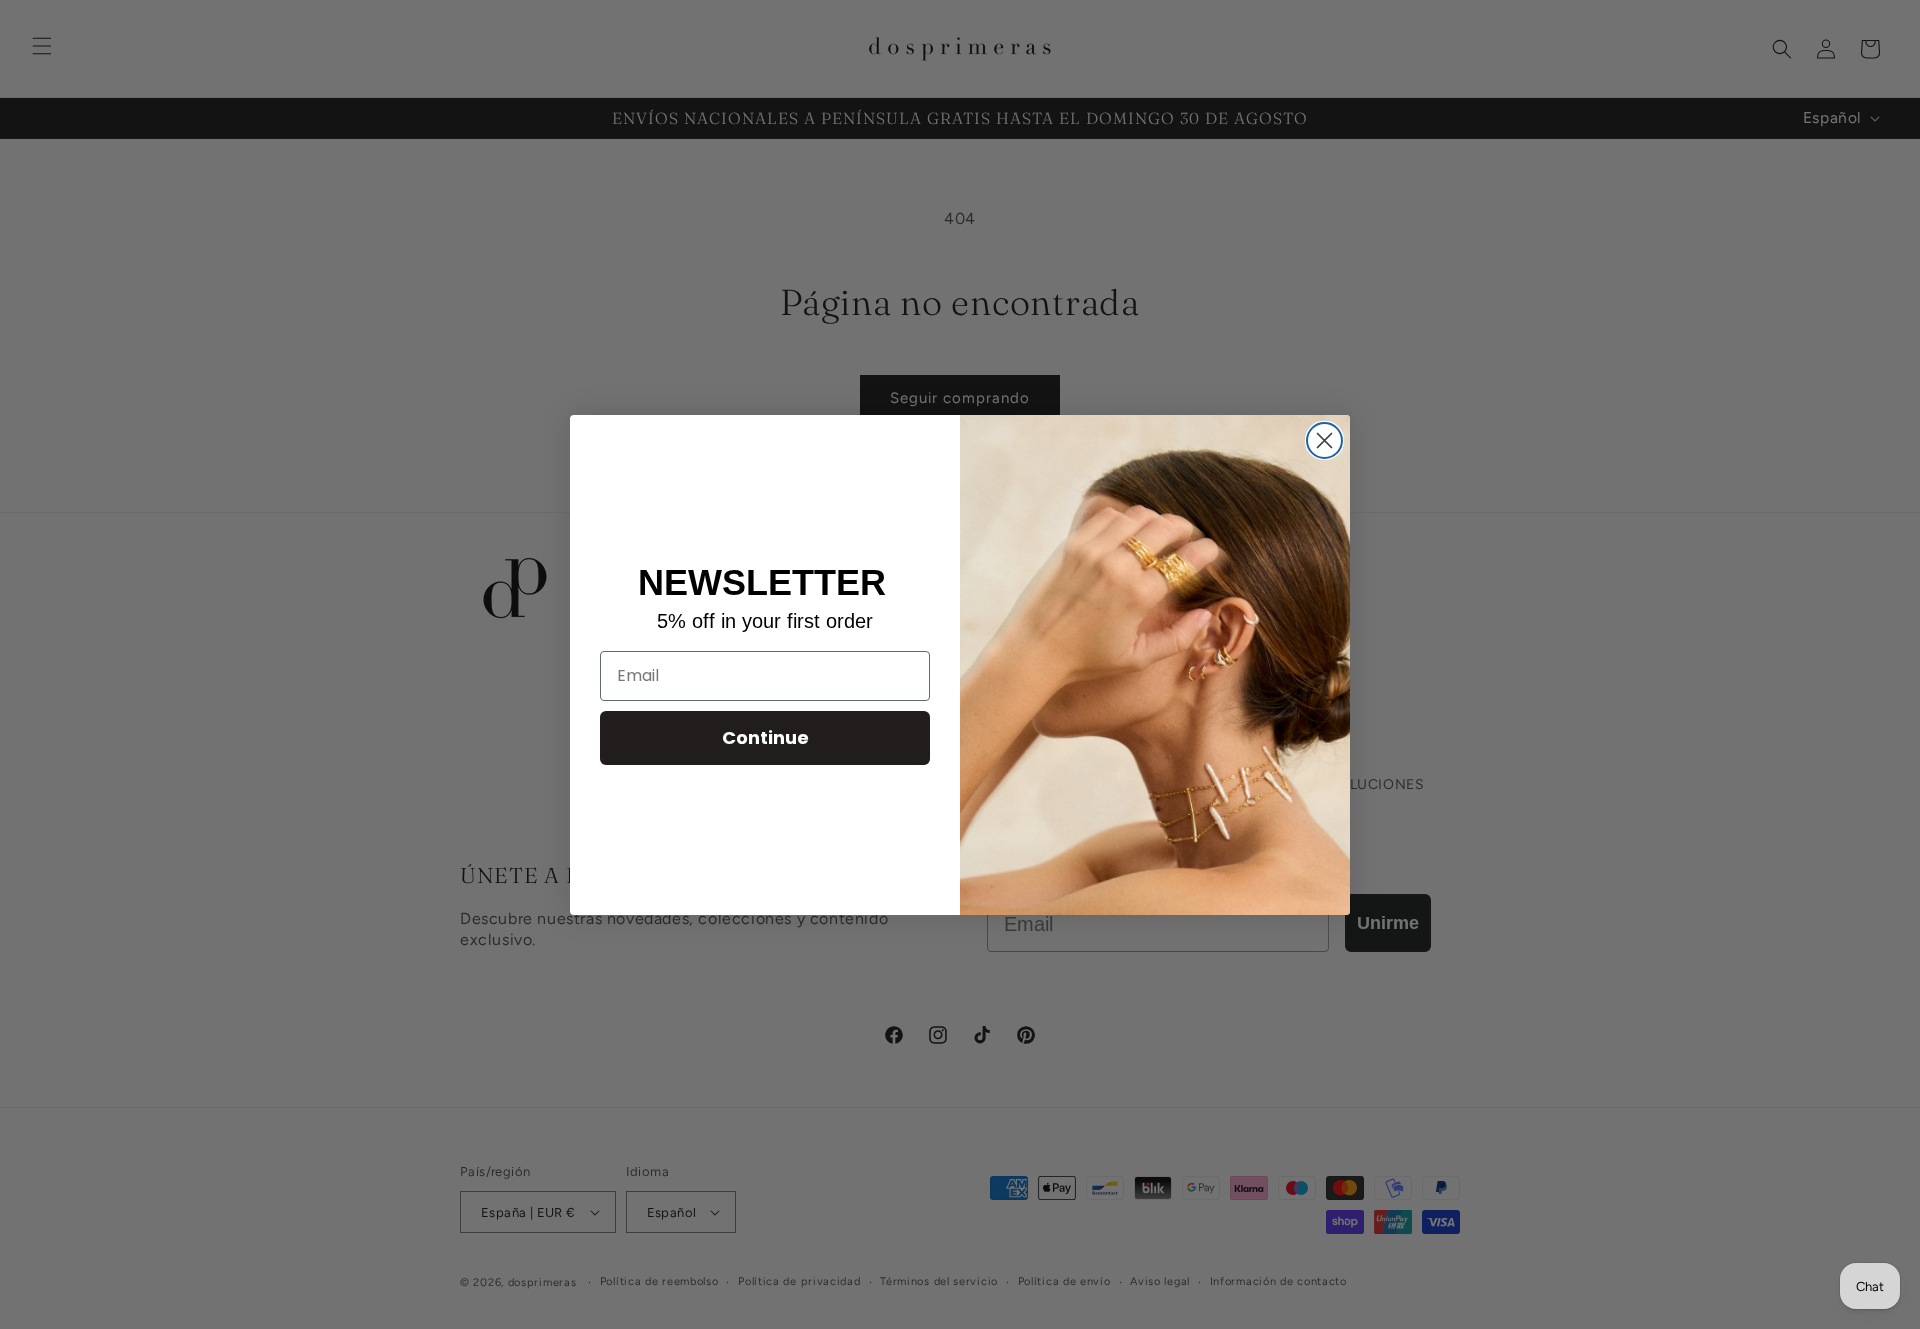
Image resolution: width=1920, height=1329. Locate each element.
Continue (765, 737)
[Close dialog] (1324, 440)
